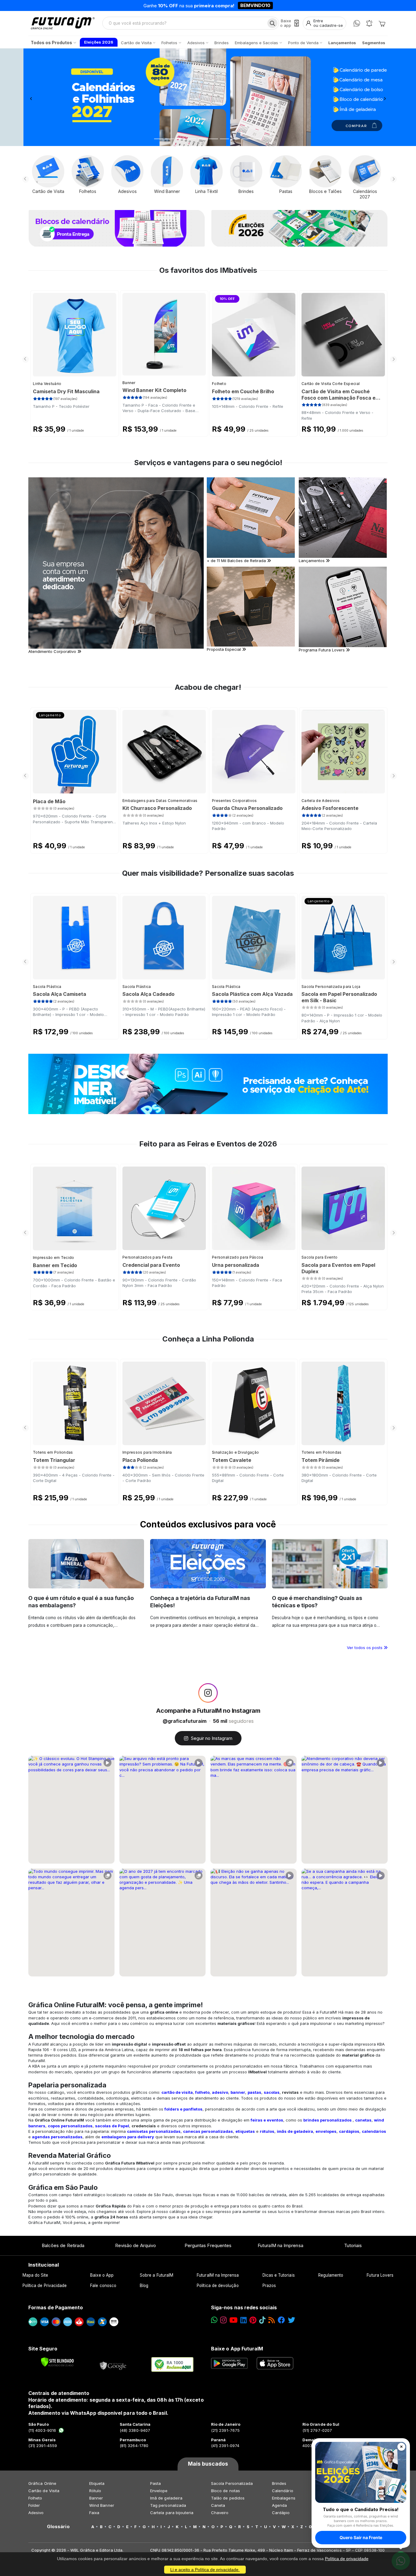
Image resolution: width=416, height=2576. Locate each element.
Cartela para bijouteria (172, 2513)
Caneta (218, 2505)
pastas (254, 2092)
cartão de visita (177, 2092)
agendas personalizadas (57, 2137)
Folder (34, 2505)
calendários (374, 2131)
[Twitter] (291, 2320)
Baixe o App (102, 2275)
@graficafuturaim (185, 1721)
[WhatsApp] (357, 23)
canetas (363, 2120)
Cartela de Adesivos (321, 801)
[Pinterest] (253, 2320)
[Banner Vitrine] (208, 1084)
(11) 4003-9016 (42, 2430)
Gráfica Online (42, 2483)
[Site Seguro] (113, 2364)
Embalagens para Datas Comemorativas (160, 801)
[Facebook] (281, 2320)
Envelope (159, 2491)
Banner (129, 383)
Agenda (279, 2505)
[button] (31, 97)
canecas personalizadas (208, 2131)
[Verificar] (57, 2362)
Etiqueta (97, 2483)
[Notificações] (369, 23)
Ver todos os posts (365, 1648)
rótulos (267, 2131)
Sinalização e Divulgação (235, 1452)
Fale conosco (103, 2286)
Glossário (58, 2527)
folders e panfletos (183, 2109)
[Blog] (271, 2320)
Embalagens (284, 2498)
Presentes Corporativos (234, 801)
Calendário (283, 2491)
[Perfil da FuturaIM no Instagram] (208, 1693)
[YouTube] (233, 2320)
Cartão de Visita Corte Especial (331, 384)
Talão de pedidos (228, 2498)
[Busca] (272, 23)
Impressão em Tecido (54, 1258)
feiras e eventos (267, 2120)
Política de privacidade (347, 2559)
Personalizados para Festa (148, 1257)
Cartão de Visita (44, 2491)
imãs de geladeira (295, 2131)
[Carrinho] (382, 23)
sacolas (272, 2092)
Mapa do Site (35, 2275)
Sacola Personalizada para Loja (331, 987)
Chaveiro (220, 2513)
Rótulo (95, 2491)
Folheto (219, 384)
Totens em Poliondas (53, 1452)
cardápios (349, 2131)
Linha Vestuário (47, 384)
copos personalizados (70, 2126)
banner (238, 2092)
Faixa (94, 2513)
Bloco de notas (226, 2491)
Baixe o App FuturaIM (237, 2349)
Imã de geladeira (166, 2498)
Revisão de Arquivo (136, 2245)
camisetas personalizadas (154, 2131)
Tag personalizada (168, 2505)
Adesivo (36, 2513)
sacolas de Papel (112, 2126)
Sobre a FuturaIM (157, 2275)
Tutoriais (353, 2245)
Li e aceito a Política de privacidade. (205, 2570)
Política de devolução (218, 2286)
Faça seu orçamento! (279, 5)
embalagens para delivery (128, 2137)
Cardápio (281, 2513)
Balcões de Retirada (63, 2245)
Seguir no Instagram (212, 1738)
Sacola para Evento (319, 1257)
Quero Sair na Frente (361, 2537)
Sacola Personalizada (232, 2483)
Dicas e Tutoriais (279, 2275)
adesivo (220, 2092)
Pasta (155, 2483)
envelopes (326, 2131)
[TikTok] (262, 2320)
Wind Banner (102, 2505)
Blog (144, 2286)
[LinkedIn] (243, 2320)
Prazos (269, 2286)
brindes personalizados (328, 2120)
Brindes (279, 2483)
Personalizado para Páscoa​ (238, 1257)
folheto (202, 2092)
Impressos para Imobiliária (147, 1452)
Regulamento (331, 2275)
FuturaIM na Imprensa (280, 2245)
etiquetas (245, 2131)
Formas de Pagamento (56, 2307)
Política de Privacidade (45, 2286)
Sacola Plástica (47, 987)
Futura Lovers (380, 2275)
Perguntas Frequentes (208, 2245)
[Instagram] (223, 2320)
